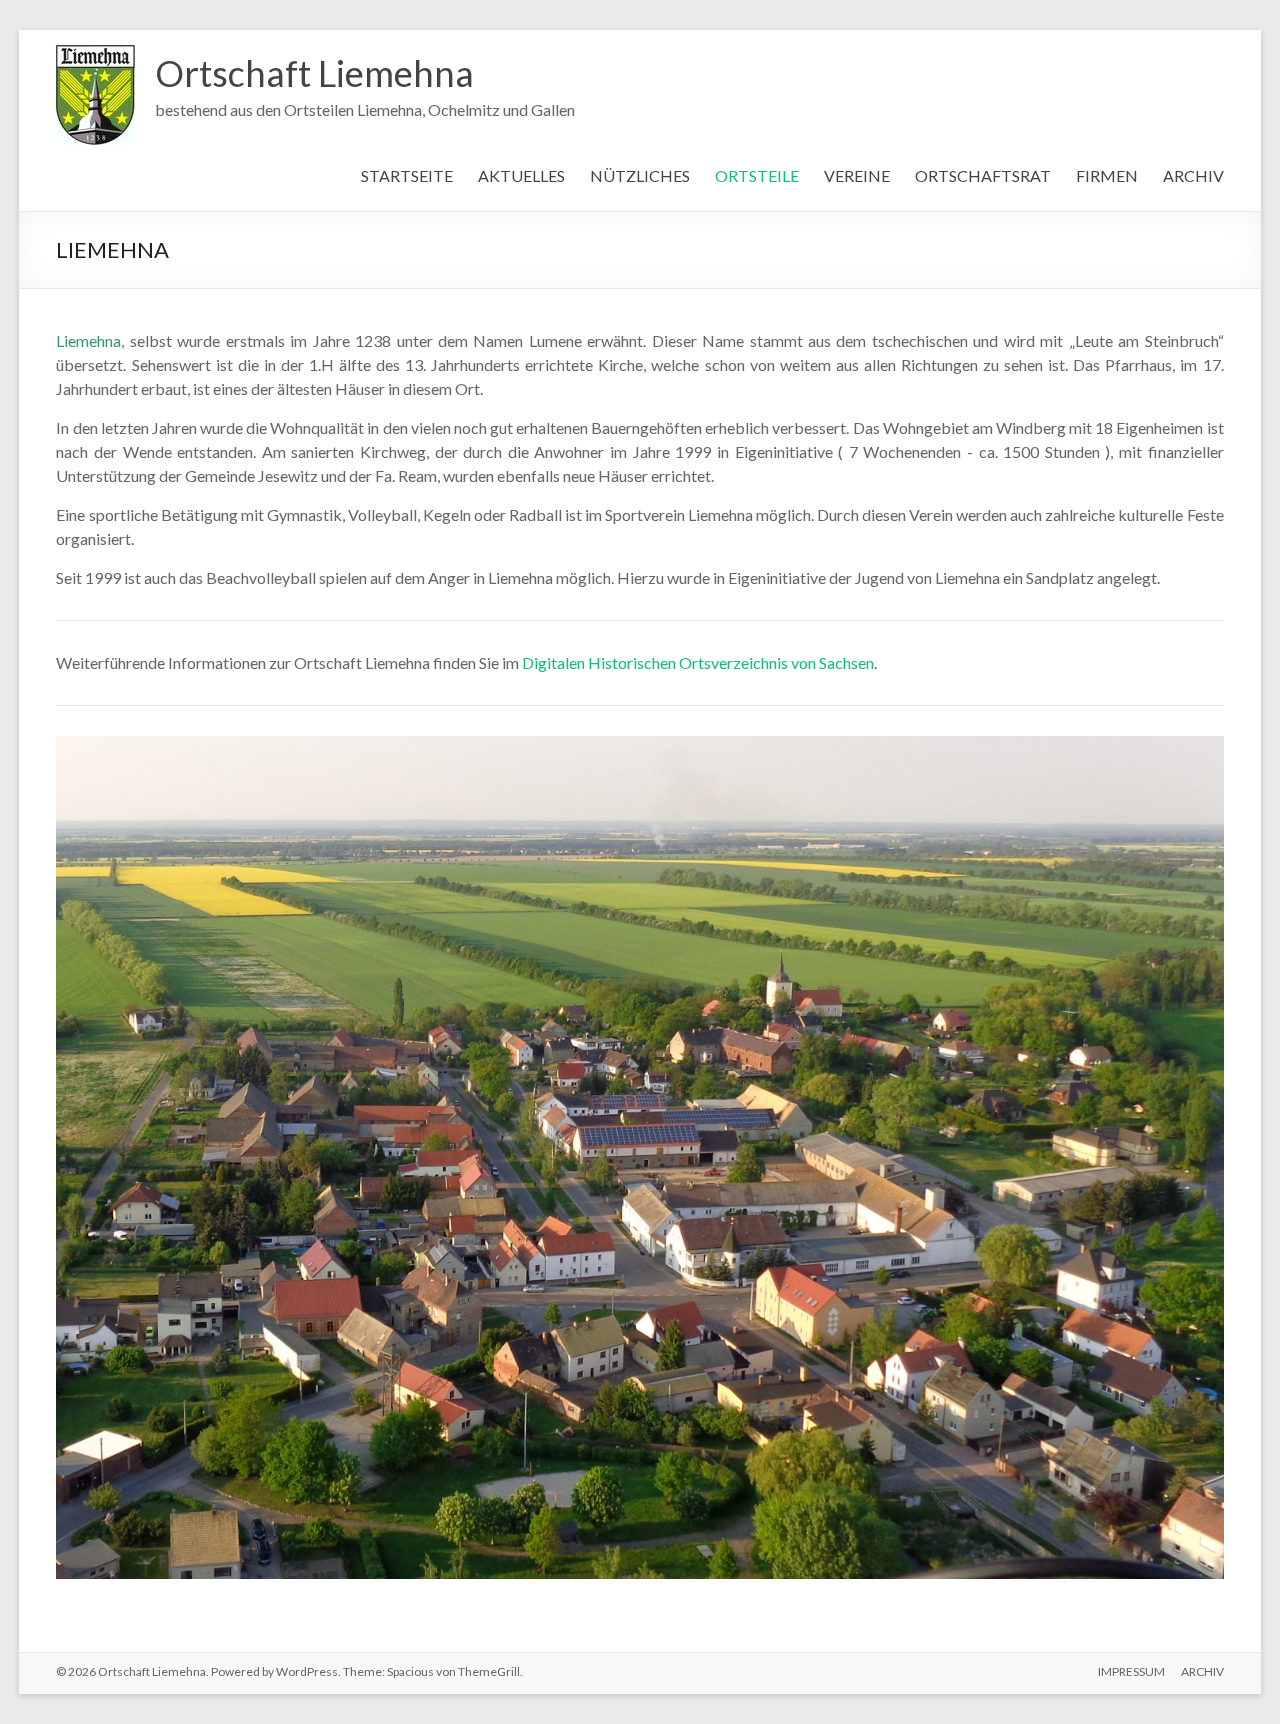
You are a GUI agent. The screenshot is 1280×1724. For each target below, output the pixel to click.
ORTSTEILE (757, 175)
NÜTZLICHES (640, 175)
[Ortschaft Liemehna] (95, 54)
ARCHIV (1193, 175)
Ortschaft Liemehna (314, 73)
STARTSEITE (407, 175)
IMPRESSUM (1131, 1701)
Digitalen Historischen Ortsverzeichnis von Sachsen (698, 662)
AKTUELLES (521, 175)
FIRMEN (1107, 175)
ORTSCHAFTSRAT (983, 175)
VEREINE (857, 175)
